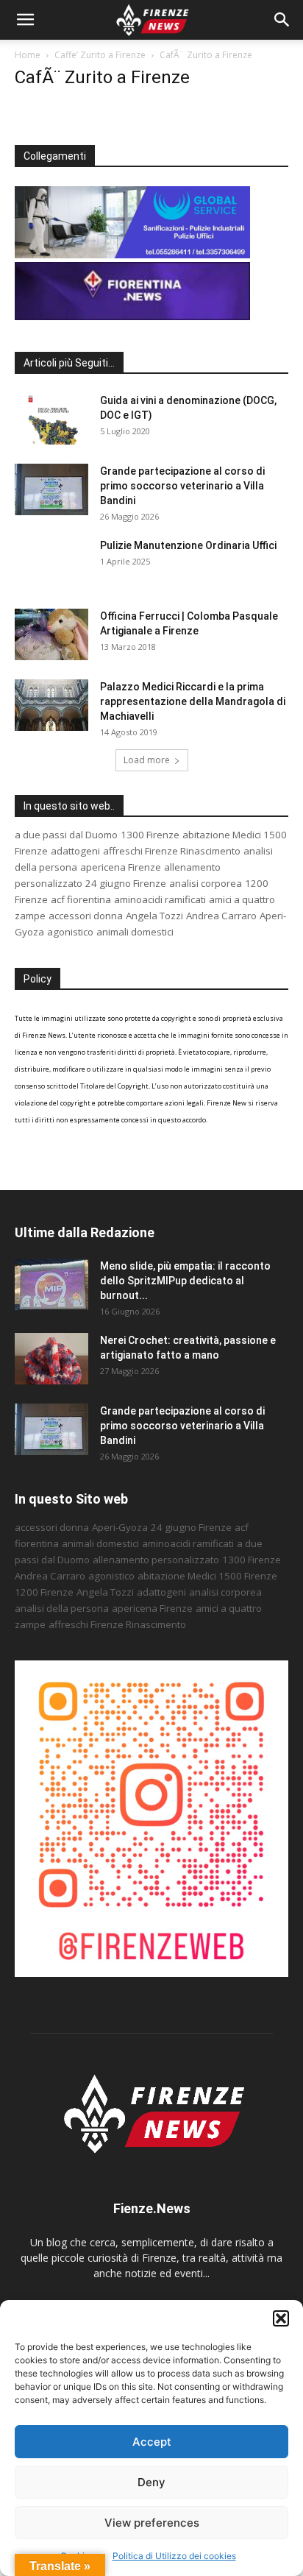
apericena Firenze (121, 867)
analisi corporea (206, 883)
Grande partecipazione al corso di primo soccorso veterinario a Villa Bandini (182, 486)
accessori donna (86, 916)
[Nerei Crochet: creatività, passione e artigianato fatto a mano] (51, 1359)
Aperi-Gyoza (120, 1527)
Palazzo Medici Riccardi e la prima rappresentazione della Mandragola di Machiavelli (193, 701)
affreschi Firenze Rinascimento (172, 851)
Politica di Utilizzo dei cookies (174, 2556)
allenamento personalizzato (156, 1560)
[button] (281, 2318)
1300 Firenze (150, 835)
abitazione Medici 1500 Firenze (207, 1576)
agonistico (70, 932)
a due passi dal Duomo (66, 835)
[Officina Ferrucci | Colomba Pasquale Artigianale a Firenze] (51, 634)
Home (28, 55)
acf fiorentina (81, 899)
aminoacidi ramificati (160, 899)
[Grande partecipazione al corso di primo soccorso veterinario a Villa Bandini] (51, 489)
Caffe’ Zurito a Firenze (100, 55)
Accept (152, 2442)
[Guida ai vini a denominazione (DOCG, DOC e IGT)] (51, 419)
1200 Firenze (44, 1592)
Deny (151, 2482)
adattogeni (75, 851)
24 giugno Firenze (126, 883)
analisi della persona (62, 1608)
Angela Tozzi (154, 916)
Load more (147, 760)
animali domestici (135, 932)
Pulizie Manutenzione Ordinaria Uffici (188, 545)
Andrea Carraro (221, 916)
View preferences (152, 2523)
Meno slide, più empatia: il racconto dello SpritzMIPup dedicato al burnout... (185, 1281)
